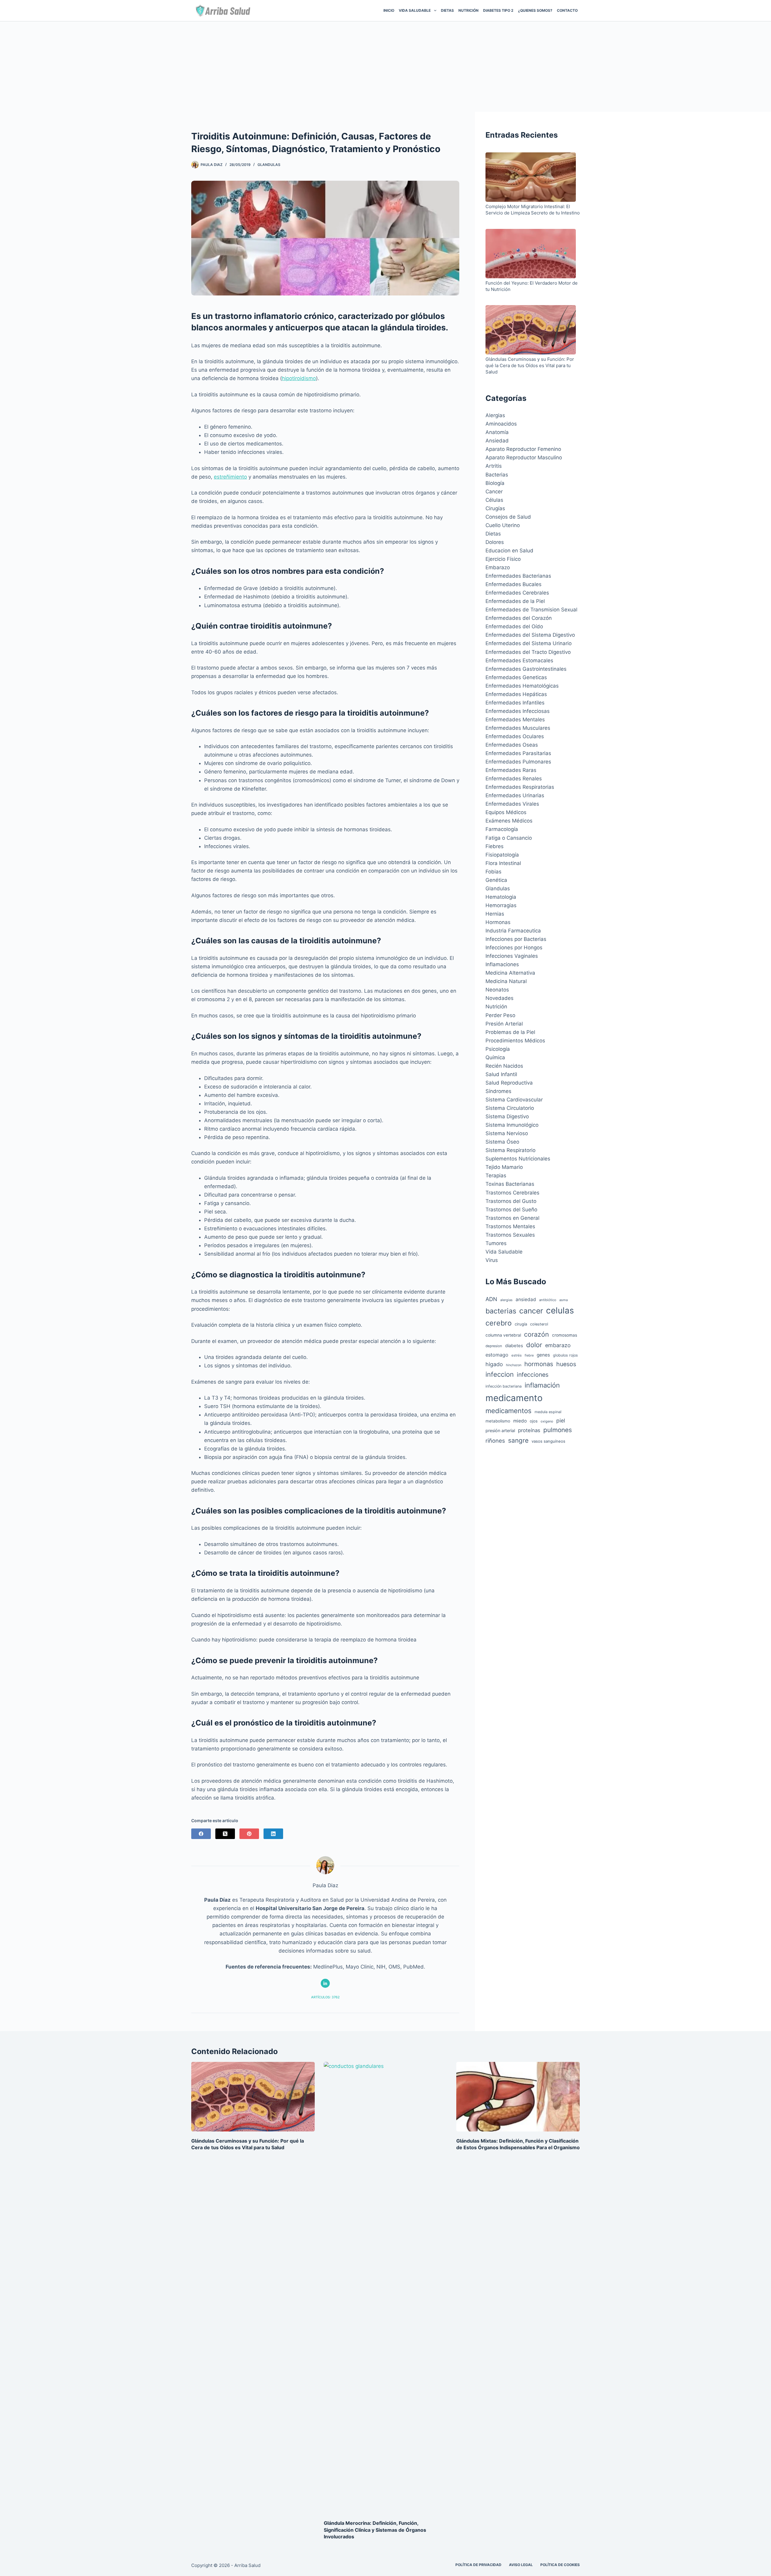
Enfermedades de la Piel (515, 601)
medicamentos (509, 1411)
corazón (537, 1334)
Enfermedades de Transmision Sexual (531, 610)
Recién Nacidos (504, 1066)
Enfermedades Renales (514, 779)
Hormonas (498, 922)
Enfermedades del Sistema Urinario (529, 643)
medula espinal (548, 1412)
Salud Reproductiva (509, 1083)
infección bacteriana (504, 1386)
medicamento (514, 1398)
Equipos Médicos (506, 812)
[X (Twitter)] (225, 1834)
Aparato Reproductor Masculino (524, 457)
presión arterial (500, 1430)
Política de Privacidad (478, 2565)
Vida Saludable (504, 1252)
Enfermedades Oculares (515, 736)
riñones (495, 1441)
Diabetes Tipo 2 (498, 10)
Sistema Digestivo (507, 1116)
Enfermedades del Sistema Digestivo (530, 635)
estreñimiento (230, 477)
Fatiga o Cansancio (509, 838)
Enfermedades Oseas (512, 745)
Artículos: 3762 (325, 1997)
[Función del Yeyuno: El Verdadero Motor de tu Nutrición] (531, 254)
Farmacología (502, 829)
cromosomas (565, 1335)
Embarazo (498, 567)
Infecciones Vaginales (512, 956)
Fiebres (495, 846)
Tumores (496, 1243)
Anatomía (497, 432)
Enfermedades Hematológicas (522, 686)
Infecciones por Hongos (514, 948)
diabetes (514, 1346)
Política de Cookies (560, 2565)
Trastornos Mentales (510, 1226)
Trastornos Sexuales (510, 1235)
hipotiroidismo (299, 378)
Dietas (447, 10)
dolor (534, 1345)
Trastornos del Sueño (511, 1210)
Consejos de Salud (508, 517)
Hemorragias (501, 905)
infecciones (533, 1375)
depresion (494, 1346)
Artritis (494, 466)
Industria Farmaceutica (513, 931)
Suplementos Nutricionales (518, 1159)
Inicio (389, 10)
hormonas (539, 1364)
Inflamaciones (502, 964)
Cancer (494, 492)
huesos (566, 1364)
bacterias (501, 1311)
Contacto (567, 10)
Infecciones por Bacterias (516, 939)
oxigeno (547, 1421)
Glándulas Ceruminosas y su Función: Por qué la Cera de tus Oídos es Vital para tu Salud (530, 365)
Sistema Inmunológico (512, 1125)
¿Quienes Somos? (535, 10)
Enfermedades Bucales (513, 584)
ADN (491, 1299)
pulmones (558, 1430)
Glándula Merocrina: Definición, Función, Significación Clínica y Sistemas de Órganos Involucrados (375, 2530)
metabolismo (498, 1421)
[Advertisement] (385, 67)
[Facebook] (201, 1834)
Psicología (498, 1049)
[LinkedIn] (273, 1834)
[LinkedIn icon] (325, 1983)
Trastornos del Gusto (511, 1201)
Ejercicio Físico (503, 559)
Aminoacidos (501, 424)
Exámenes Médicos (509, 821)
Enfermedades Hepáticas (516, 694)
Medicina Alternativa (510, 973)
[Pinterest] (249, 1834)
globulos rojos (565, 1355)
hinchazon (514, 1365)
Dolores (495, 542)
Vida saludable (415, 10)
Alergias (495, 415)
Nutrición (468, 10)
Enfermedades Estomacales (519, 660)
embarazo (558, 1345)
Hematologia (501, 897)
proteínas (529, 1430)
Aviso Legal (521, 2565)
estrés (517, 1355)
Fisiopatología (502, 855)
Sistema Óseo (502, 1142)
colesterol (539, 1324)
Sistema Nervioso (507, 1133)
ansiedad (526, 1299)
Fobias (493, 872)
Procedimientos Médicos (515, 1041)
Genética (496, 880)
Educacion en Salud (509, 551)
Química (495, 1057)
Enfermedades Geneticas (516, 677)
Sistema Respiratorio (510, 1150)
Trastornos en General (512, 1218)
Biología (495, 483)
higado (494, 1364)
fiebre (529, 1355)
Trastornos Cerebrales (512, 1193)
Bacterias (497, 475)
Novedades (499, 998)
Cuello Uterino (503, 525)
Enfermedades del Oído (514, 626)
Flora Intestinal (503, 863)
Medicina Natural (506, 981)
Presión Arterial (504, 1024)
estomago (497, 1355)
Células (494, 500)
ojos (534, 1421)
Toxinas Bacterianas (510, 1184)
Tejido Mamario (504, 1167)
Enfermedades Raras (511, 770)
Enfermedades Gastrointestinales (526, 669)
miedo (520, 1421)
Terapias (496, 1176)
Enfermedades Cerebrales (517, 593)
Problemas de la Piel (510, 1032)
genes (543, 1355)
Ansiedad (497, 441)
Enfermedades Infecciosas (518, 711)
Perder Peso (500, 1015)
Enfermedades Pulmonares (518, 762)
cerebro (499, 1323)
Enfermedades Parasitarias (518, 753)
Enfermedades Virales (512, 804)
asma (563, 1300)
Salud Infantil (501, 1074)
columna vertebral (503, 1335)
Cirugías (495, 508)
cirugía (521, 1324)
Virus (492, 1260)
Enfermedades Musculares (518, 728)
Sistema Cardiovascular (514, 1100)
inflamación (542, 1385)
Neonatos (497, 990)
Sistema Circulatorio (510, 1108)
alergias (506, 1300)
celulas (560, 1310)
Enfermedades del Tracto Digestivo (528, 652)
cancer (531, 1311)
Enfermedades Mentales (515, 720)
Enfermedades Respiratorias (520, 787)
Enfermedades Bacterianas (518, 576)
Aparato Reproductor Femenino (523, 449)
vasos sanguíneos (548, 1441)
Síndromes (498, 1091)
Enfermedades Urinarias (515, 795)
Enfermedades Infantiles (515, 703)
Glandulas (269, 165)
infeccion (500, 1374)
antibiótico (548, 1300)
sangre (518, 1440)
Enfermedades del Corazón (519, 618)
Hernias (495, 914)
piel (561, 1421)
